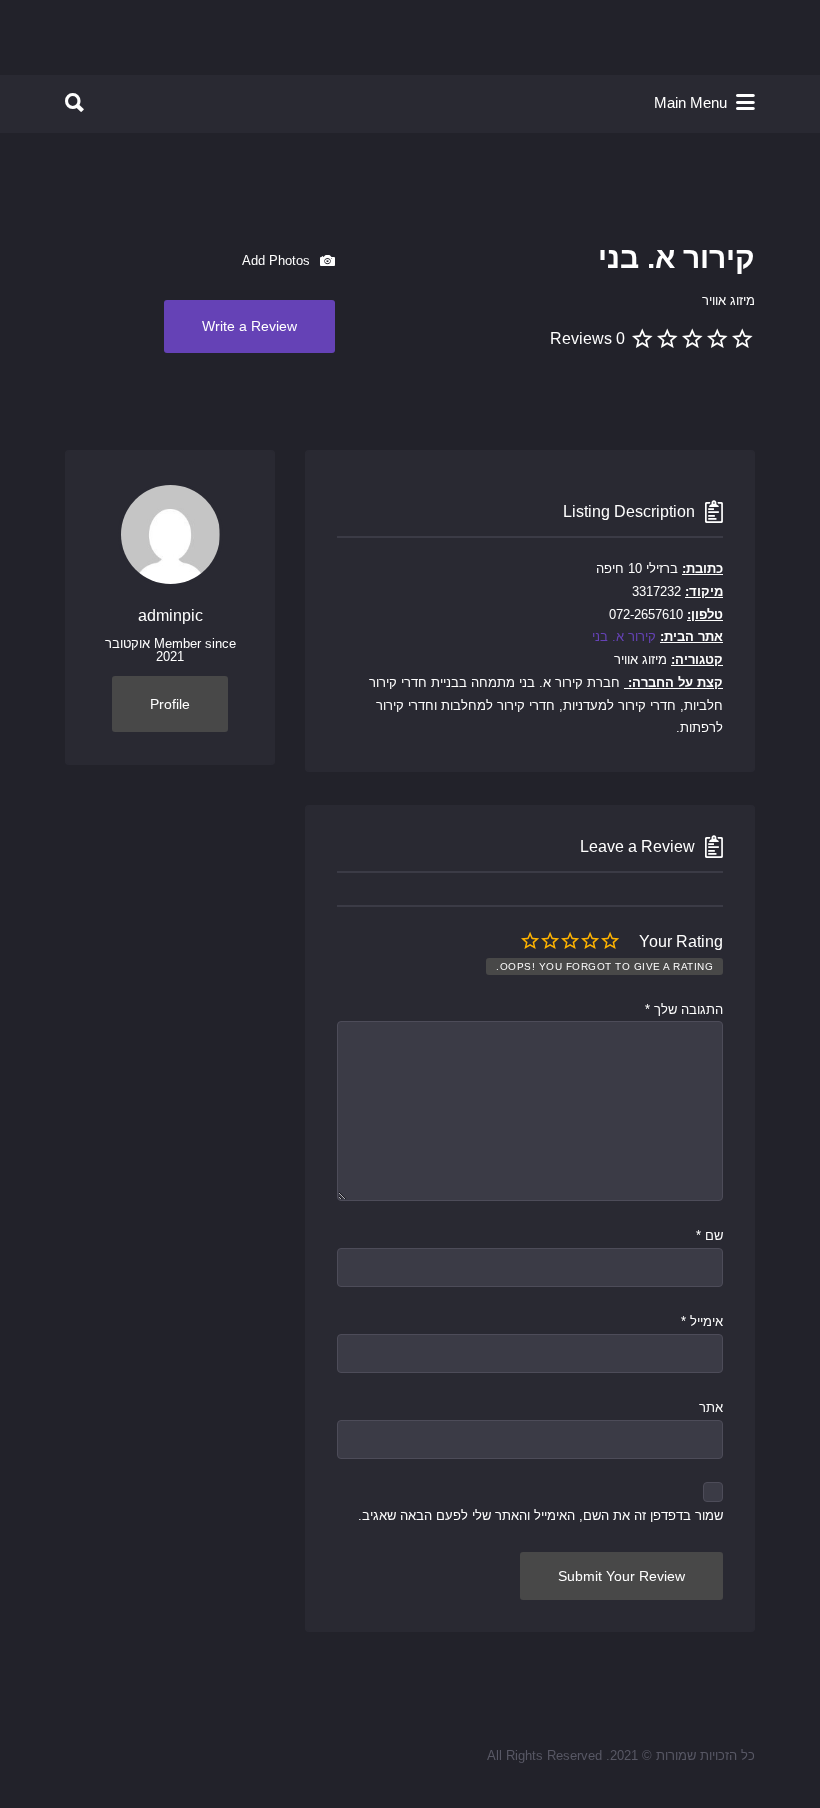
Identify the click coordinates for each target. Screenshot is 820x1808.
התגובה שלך (684, 1009)
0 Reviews (587, 338)
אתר (711, 1407)
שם (709, 1235)
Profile (170, 704)
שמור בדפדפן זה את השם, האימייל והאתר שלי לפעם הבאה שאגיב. (540, 1515)
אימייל (702, 1321)
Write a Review (249, 326)
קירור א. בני (624, 636)
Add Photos (278, 259)
